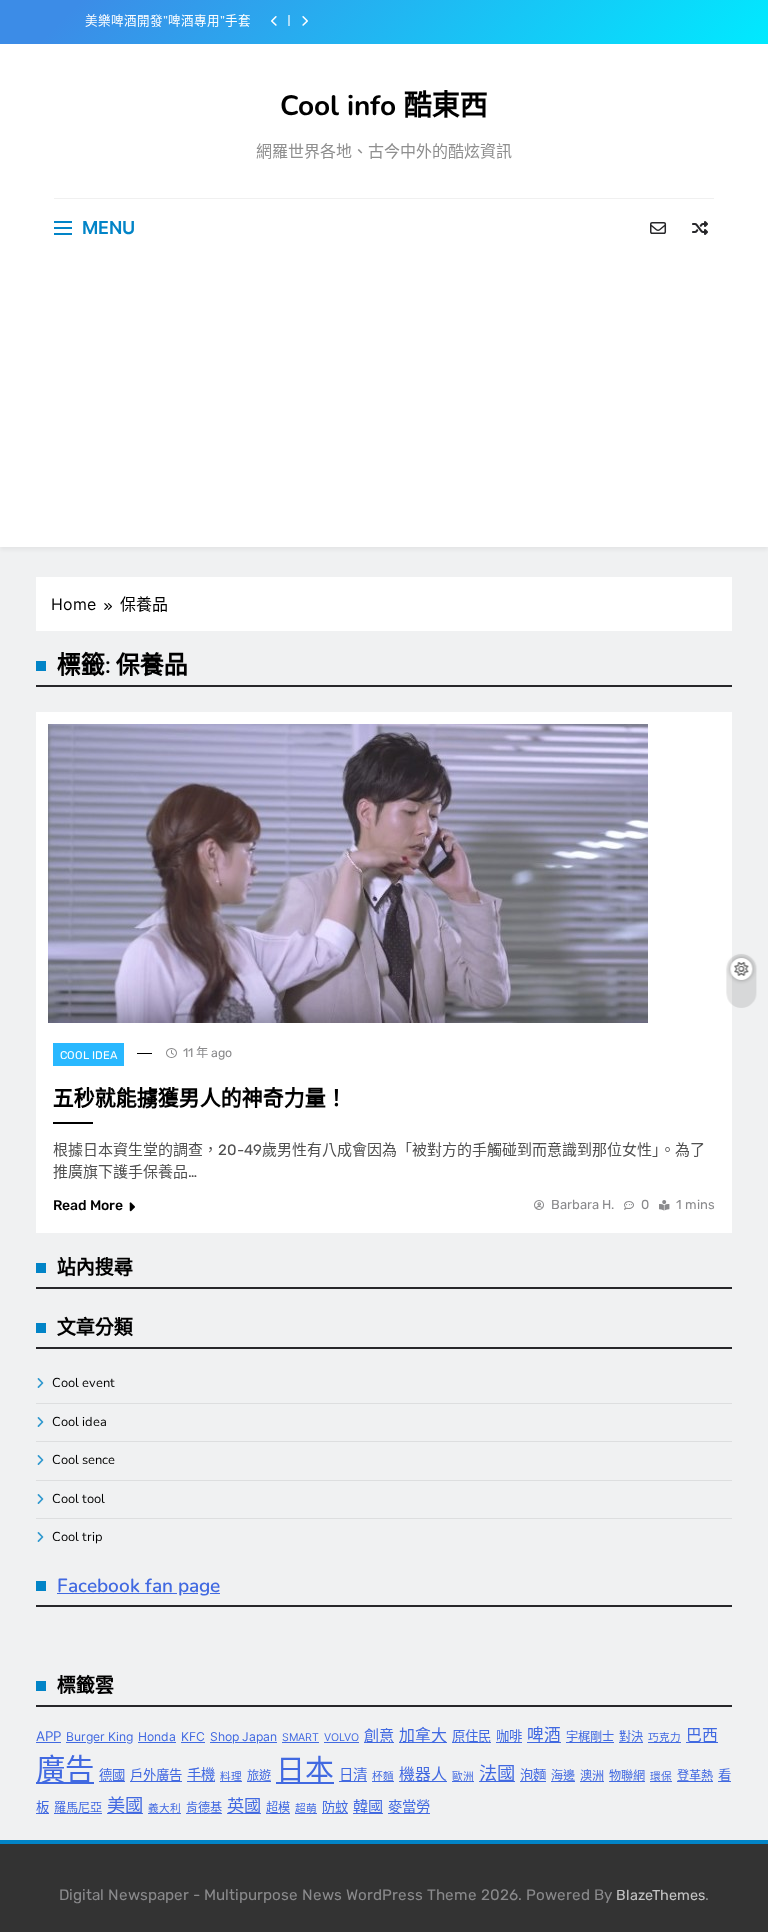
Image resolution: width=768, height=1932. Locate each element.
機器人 (423, 1774)
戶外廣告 (156, 1775)
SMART (300, 1737)
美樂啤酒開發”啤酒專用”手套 (168, 21)
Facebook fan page (138, 1586)
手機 (201, 1774)
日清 (353, 1774)
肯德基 (204, 1807)
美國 (125, 1805)
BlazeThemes (660, 1895)
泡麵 (533, 1775)
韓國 (368, 1806)
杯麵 (383, 1776)
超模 (278, 1807)
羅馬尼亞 (78, 1807)
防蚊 (335, 1807)
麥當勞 (409, 1806)
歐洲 (463, 1776)
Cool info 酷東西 (384, 106)
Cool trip (77, 1537)
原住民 (471, 1736)
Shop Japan (243, 1736)
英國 (244, 1805)
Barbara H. (582, 1204)
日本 (305, 1769)
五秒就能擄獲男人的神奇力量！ (200, 1098)
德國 (112, 1775)
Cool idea (88, 1055)
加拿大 (423, 1735)
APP (48, 1736)
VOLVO (341, 1737)
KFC (193, 1736)
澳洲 (592, 1775)
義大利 (164, 1808)
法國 (497, 1773)
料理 (231, 1776)
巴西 (702, 1735)
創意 (379, 1735)
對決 (631, 1736)
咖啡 (509, 1736)
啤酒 (544, 1735)
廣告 (65, 1769)
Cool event (83, 1383)
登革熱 (695, 1775)
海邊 (563, 1775)
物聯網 (627, 1775)
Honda (157, 1736)
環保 (661, 1776)
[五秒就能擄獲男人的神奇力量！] (348, 873)
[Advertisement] (384, 407)
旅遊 (259, 1775)
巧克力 (664, 1737)
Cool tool (78, 1499)
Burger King (99, 1736)
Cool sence (83, 1460)
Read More (88, 1205)
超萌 (306, 1808)
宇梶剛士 (590, 1736)
